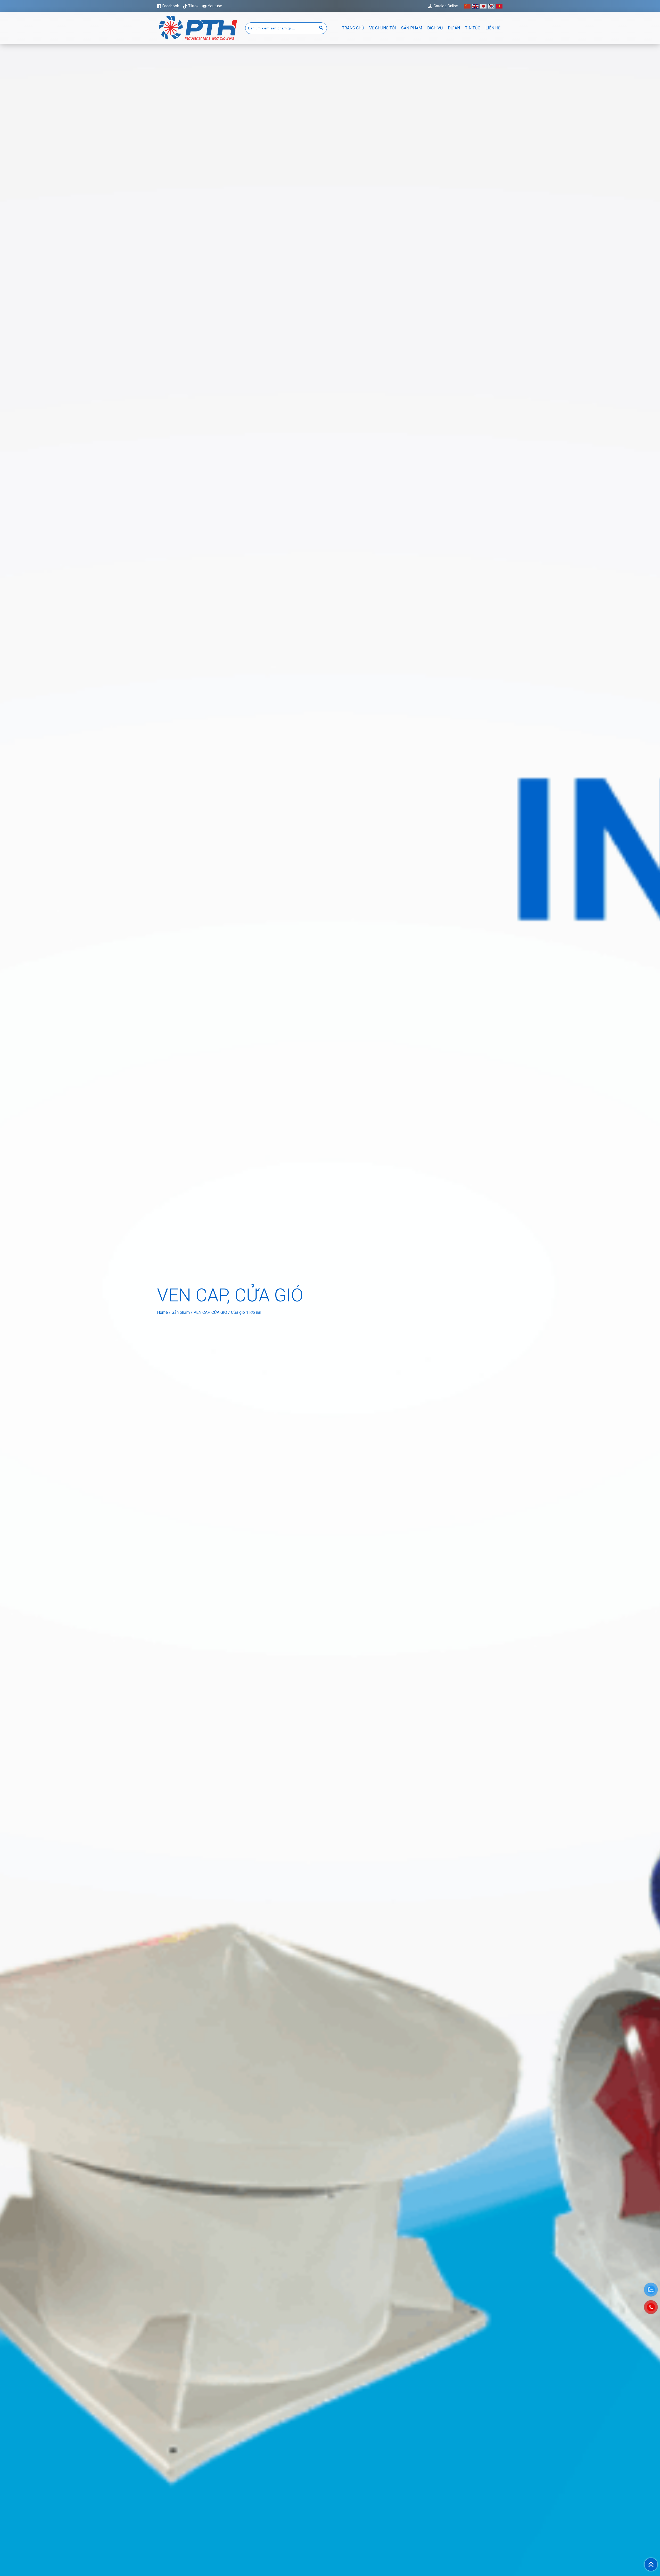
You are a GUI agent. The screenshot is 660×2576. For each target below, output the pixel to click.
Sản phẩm (412, 28)
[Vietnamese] (500, 6)
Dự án (454, 28)
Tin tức (473, 28)
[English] (476, 6)
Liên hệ (493, 28)
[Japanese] (484, 6)
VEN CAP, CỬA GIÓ (210, 1312)
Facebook (171, 6)
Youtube (215, 6)
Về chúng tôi (383, 28)
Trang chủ (353, 28)
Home (162, 1312)
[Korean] (492, 6)
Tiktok (193, 6)
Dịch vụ (435, 28)
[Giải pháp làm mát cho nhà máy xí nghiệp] (198, 40)
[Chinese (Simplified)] (468, 6)
